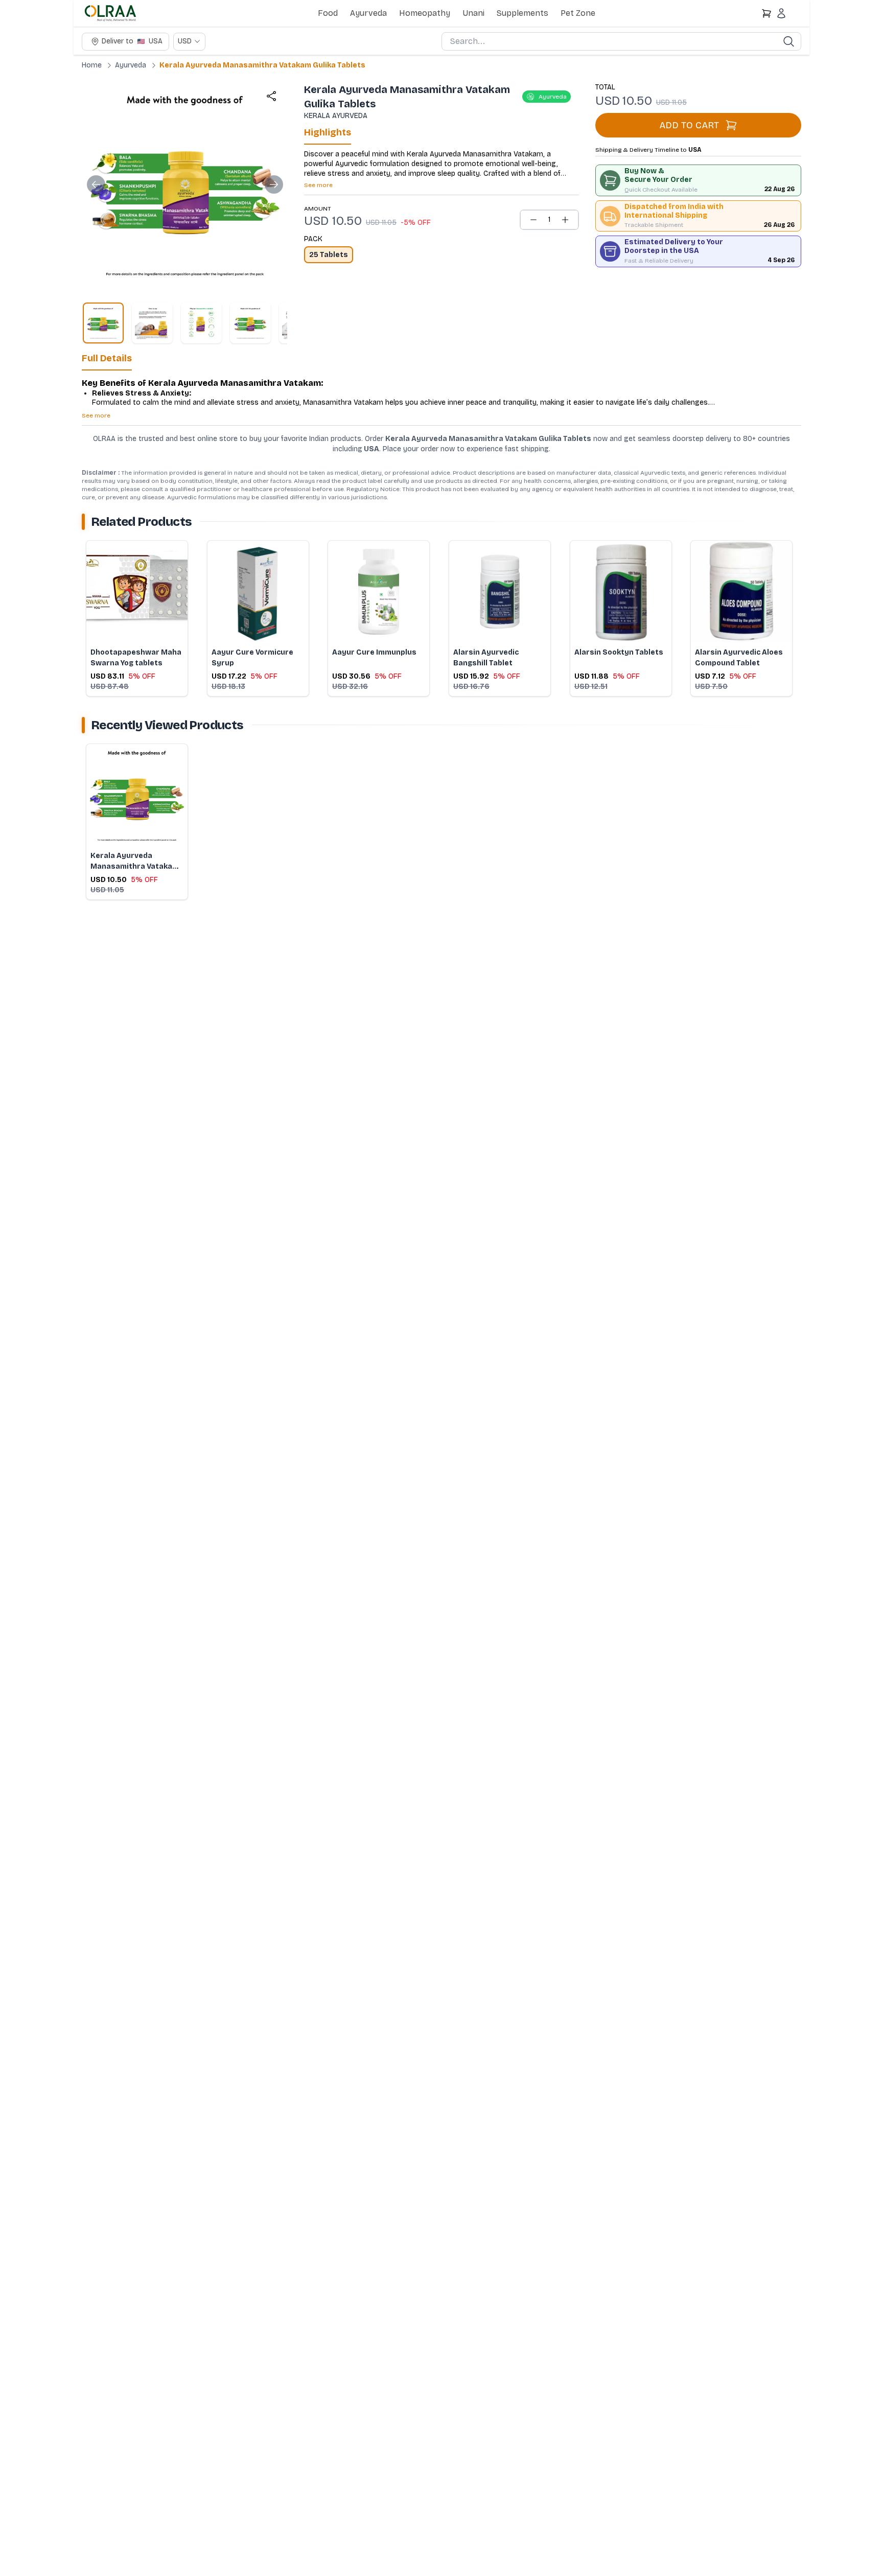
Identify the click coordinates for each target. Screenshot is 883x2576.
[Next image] (274, 184)
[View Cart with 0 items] (766, 13)
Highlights (328, 132)
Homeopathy (425, 13)
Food (328, 13)
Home (92, 65)
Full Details (107, 358)
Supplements (522, 13)
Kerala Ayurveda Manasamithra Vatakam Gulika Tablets (262, 65)
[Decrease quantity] (533, 220)
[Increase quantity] (565, 220)
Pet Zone (578, 13)
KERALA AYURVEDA (336, 116)
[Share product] (271, 96)
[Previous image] (96, 184)
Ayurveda (368, 13)
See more (318, 185)
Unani (473, 13)
